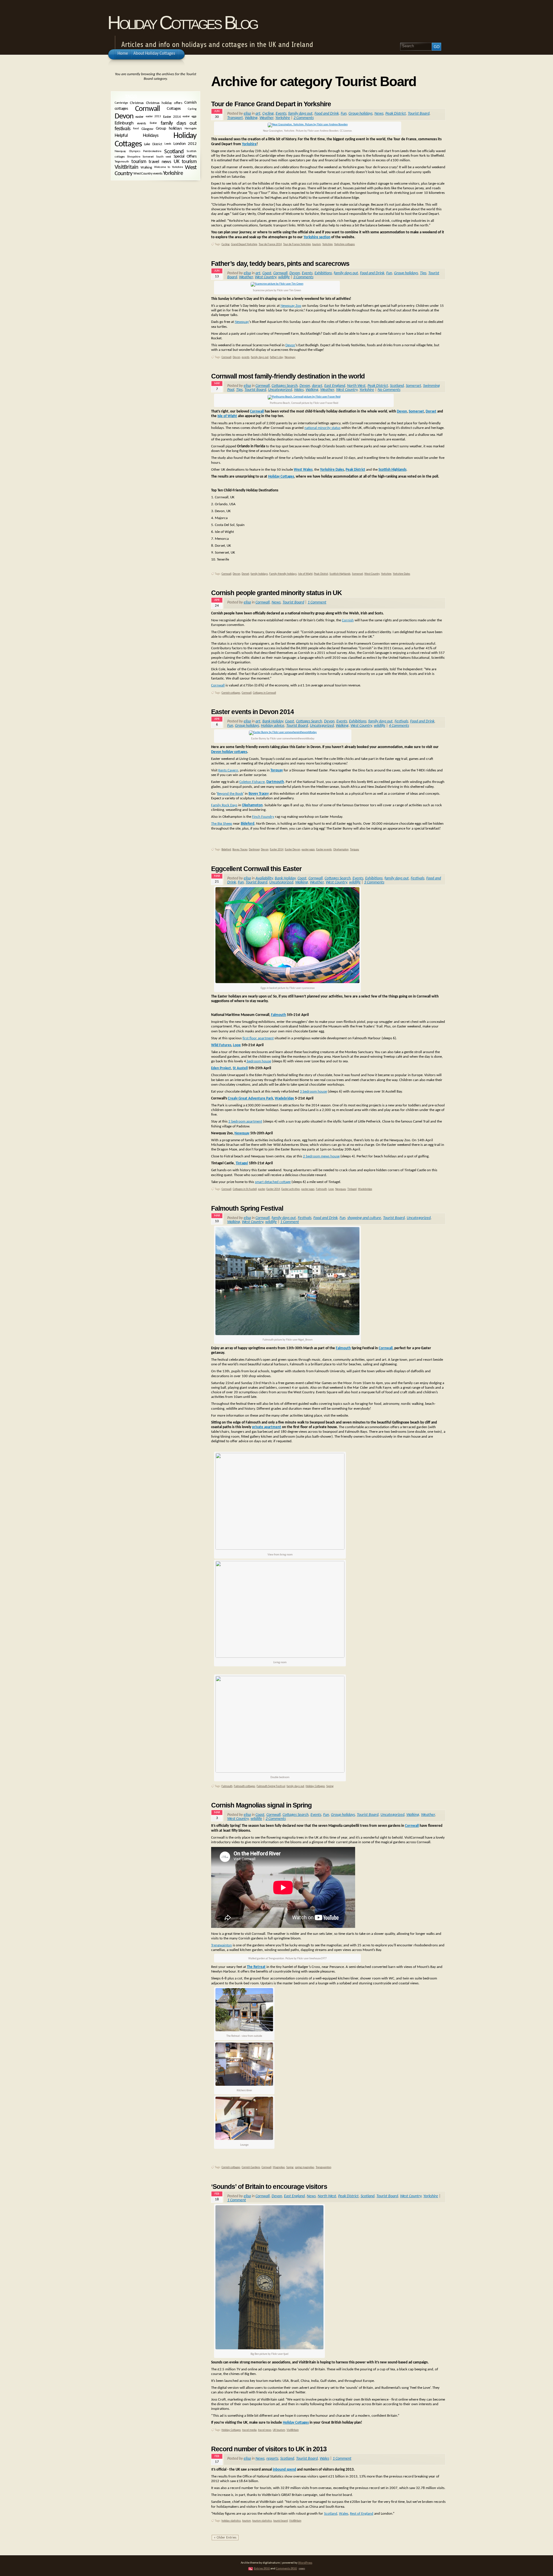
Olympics (135, 151)
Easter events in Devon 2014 (252, 712)
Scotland (397, 386)
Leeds (168, 144)
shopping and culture (364, 1218)
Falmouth (279, 1015)
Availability (264, 878)
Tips (423, 273)
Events (281, 114)
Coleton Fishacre (252, 782)
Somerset (413, 386)
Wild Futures (221, 1045)
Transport (235, 118)
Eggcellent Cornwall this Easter (256, 869)
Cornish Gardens (251, 2167)
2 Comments (304, 118)
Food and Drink (327, 114)
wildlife (284, 277)
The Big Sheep (222, 824)
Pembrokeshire (152, 151)
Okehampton (341, 850)
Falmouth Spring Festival (247, 1208)
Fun (344, 114)
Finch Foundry (263, 817)
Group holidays (360, 114)
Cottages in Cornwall (264, 693)
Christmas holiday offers (164, 103)
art (258, 114)
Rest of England (362, 2514)
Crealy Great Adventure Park (250, 1098)
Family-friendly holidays (283, 574)
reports (272, 2459)
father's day (276, 357)
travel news (265, 2430)
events (246, 357)
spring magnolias (305, 2167)
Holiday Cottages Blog (182, 23)
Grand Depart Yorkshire (244, 244)
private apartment (267, 1427)
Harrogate (191, 129)
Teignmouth (122, 162)
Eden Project (221, 1068)
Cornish (348, 620)
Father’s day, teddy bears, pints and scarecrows (280, 264)
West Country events (148, 174)
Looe (237, 1045)
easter (262, 1189)
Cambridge (121, 103)
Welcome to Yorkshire (168, 167)
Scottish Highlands (392, 470)
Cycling (268, 114)
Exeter (153, 123)
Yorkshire (283, 118)
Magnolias (279, 2167)
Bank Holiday (273, 721)
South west (164, 157)
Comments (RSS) (286, 2569)
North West (356, 386)
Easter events (324, 850)
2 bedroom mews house (321, 1156)
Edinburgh (124, 123)
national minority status (322, 428)
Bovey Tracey (240, 850)
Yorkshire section (317, 237)
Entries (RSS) (262, 2569)
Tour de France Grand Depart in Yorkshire (271, 104)
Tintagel (242, 1163)
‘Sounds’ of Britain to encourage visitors (269, 2187)
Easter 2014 (277, 850)
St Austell (240, 1068)
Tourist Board (419, 114)
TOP (302, 2569)
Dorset (431, 411)
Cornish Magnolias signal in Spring (261, 1805)
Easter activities (291, 1189)
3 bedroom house (313, 1092)
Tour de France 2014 (270, 244)
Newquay (242, 322)
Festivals (401, 721)
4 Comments (399, 726)
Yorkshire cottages (344, 244)
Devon (295, 273)
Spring (330, 1786)
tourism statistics (262, 2521)
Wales (299, 390)
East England (335, 386)
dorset (317, 386)
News (379, 114)
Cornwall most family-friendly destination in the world (288, 376)
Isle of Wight (227, 416)
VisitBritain (293, 2430)
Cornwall (280, 273)
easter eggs (308, 850)
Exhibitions (323, 273)
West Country (266, 277)
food (136, 129)
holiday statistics (231, 2521)
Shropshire (133, 157)
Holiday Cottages (281, 477)
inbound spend (284, 2470)
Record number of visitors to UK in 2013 (269, 2449)
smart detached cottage (273, 1182)
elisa (247, 114)
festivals (122, 129)
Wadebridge (284, 1098)
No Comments (389, 390)
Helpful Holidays (137, 136)
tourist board (281, 2521)
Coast (267, 273)
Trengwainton (221, 1945)
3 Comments (303, 277)
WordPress (305, 2563)
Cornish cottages (231, 693)
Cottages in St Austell (245, 1189)
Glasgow (147, 129)
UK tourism (279, 2430)
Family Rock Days (224, 805)
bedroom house (258, 1061)
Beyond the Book (230, 794)
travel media (249, 2430)
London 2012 (185, 144)
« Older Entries (225, 2538)
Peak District (396, 114)
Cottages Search (285, 386)
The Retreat (256, 1967)
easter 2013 (153, 117)
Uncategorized (280, 390)
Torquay (277, 770)
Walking (251, 118)
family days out (300, 114)
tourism (317, 244)
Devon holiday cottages (229, 752)
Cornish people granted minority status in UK (276, 593)
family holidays (259, 574)
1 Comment (317, 602)
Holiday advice (273, 726)
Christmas (137, 103)
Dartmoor (254, 850)
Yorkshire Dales (332, 470)
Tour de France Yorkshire (297, 244)
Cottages (174, 109)
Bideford (226, 850)
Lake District (153, 144)
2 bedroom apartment (245, 1122)
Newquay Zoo (291, 306)
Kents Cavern (228, 770)
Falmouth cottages (245, 1786)
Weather (266, 118)
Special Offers (185, 157)
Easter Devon (292, 850)
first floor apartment (258, 1038)
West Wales (303, 470)
